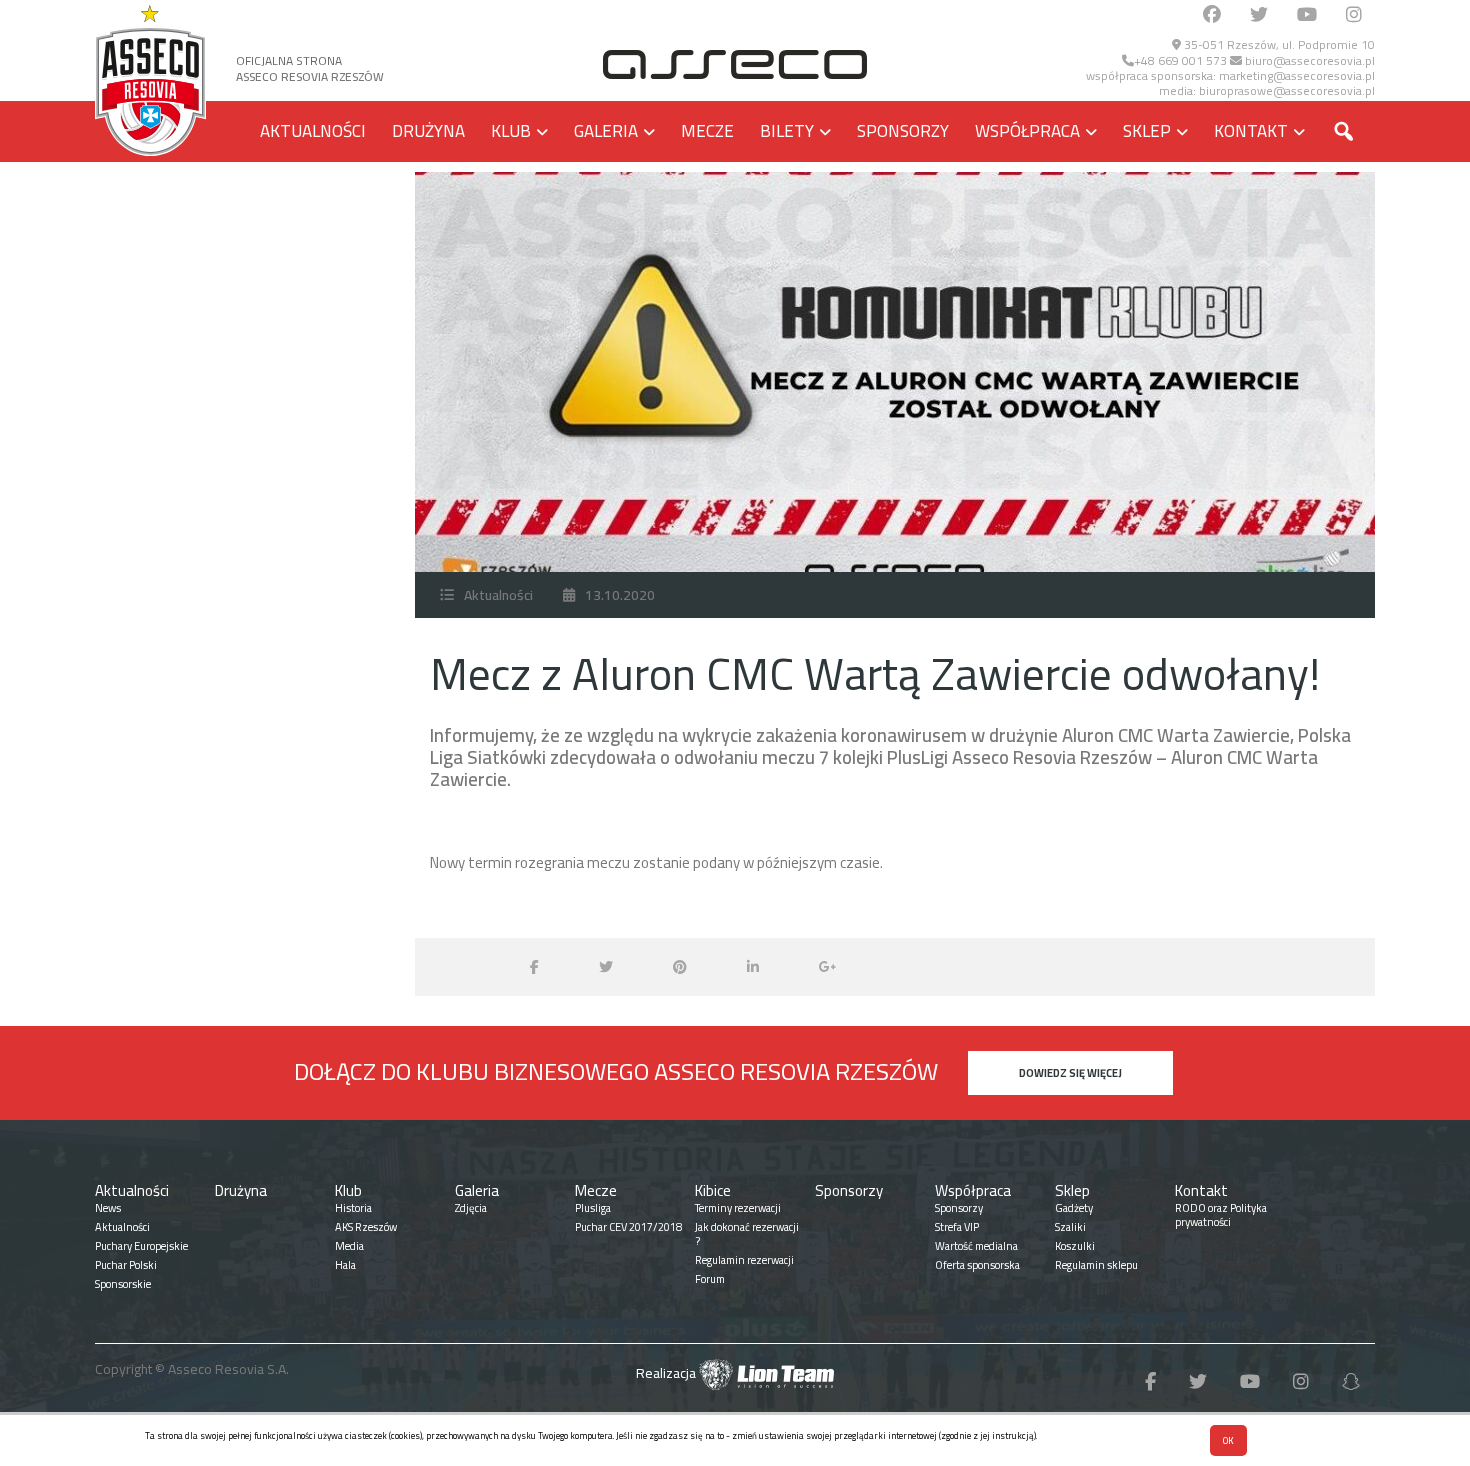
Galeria (606, 131)
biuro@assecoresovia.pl (1308, 60)
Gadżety (1074, 1208)
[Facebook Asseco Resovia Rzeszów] (1212, 15)
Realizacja (667, 1373)
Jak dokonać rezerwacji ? (747, 1234)
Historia (353, 1208)
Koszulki (1075, 1246)
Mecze (707, 131)
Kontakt (1251, 131)
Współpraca (1027, 131)
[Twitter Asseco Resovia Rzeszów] (1259, 15)
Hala (345, 1265)
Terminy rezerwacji (738, 1208)
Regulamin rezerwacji (744, 1260)
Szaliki (1070, 1227)
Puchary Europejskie (141, 1246)
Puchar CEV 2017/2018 (628, 1227)
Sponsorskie (123, 1284)
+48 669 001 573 (1180, 60)
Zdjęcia (471, 1208)
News (108, 1208)
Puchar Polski (126, 1265)
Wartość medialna (976, 1246)
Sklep (1147, 131)
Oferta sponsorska (977, 1265)
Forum (710, 1279)
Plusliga (593, 1208)
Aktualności (313, 131)
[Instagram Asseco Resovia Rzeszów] (1354, 15)
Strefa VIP (957, 1227)
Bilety (787, 131)
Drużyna (428, 131)
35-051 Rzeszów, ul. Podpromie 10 (1278, 44)
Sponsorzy (903, 131)
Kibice (713, 1190)
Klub (511, 131)
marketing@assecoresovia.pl (1297, 75)
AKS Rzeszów (366, 1227)
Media (349, 1246)
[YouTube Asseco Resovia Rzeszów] (1307, 15)
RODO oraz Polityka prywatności (1221, 1215)
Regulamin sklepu (1096, 1265)
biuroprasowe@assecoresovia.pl (1287, 90)
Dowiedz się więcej (1070, 1073)
